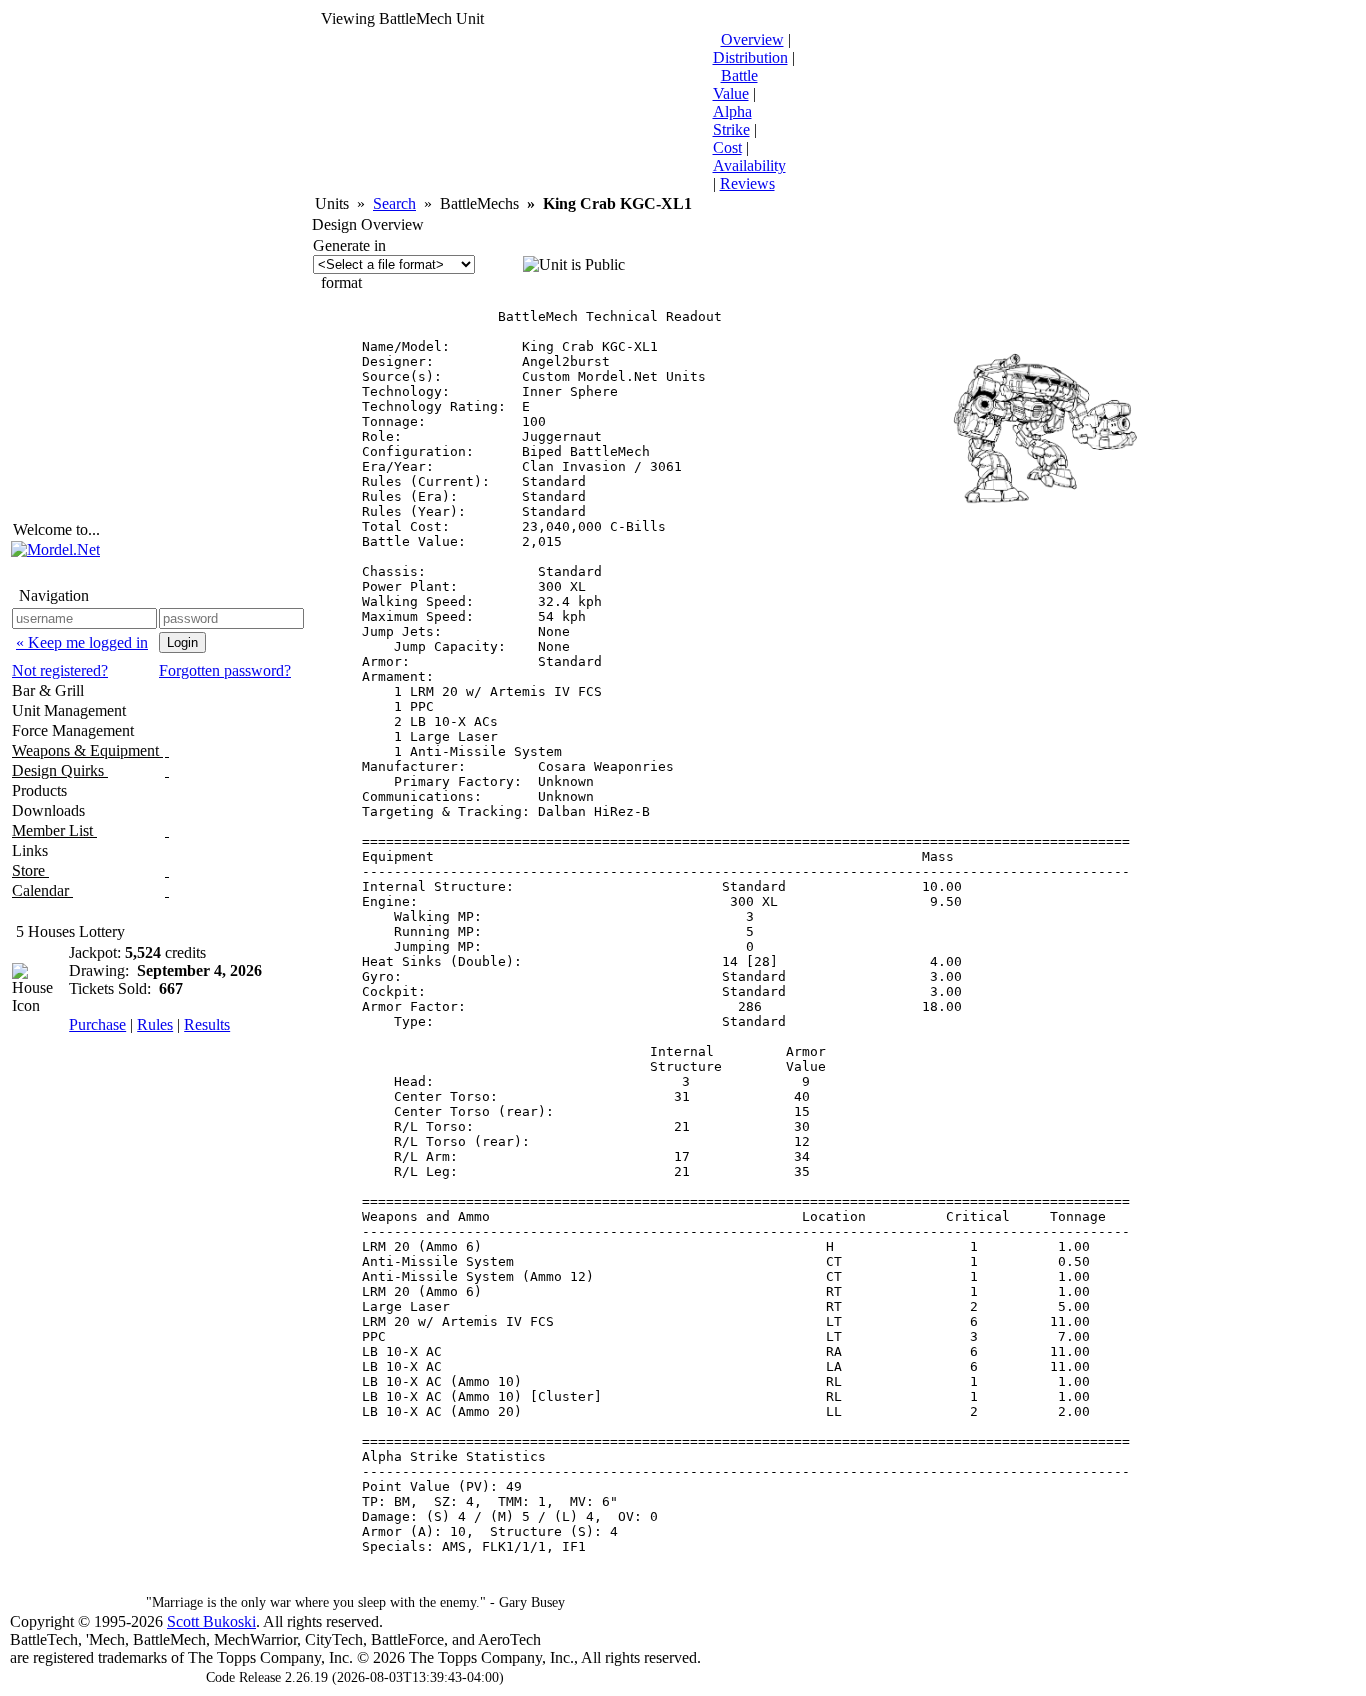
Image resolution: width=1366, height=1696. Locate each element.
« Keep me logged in (82, 642)
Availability (749, 165)
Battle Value (735, 84)
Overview (752, 39)
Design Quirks (60, 770)
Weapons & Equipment (87, 750)
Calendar (42, 890)
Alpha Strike (732, 120)
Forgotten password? (225, 670)
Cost (727, 147)
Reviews (747, 183)
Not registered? (60, 670)
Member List (54, 830)
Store (30, 870)
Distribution (750, 57)
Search (394, 203)
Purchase (97, 1024)
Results (207, 1024)
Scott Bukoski (211, 1621)
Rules (155, 1024)
